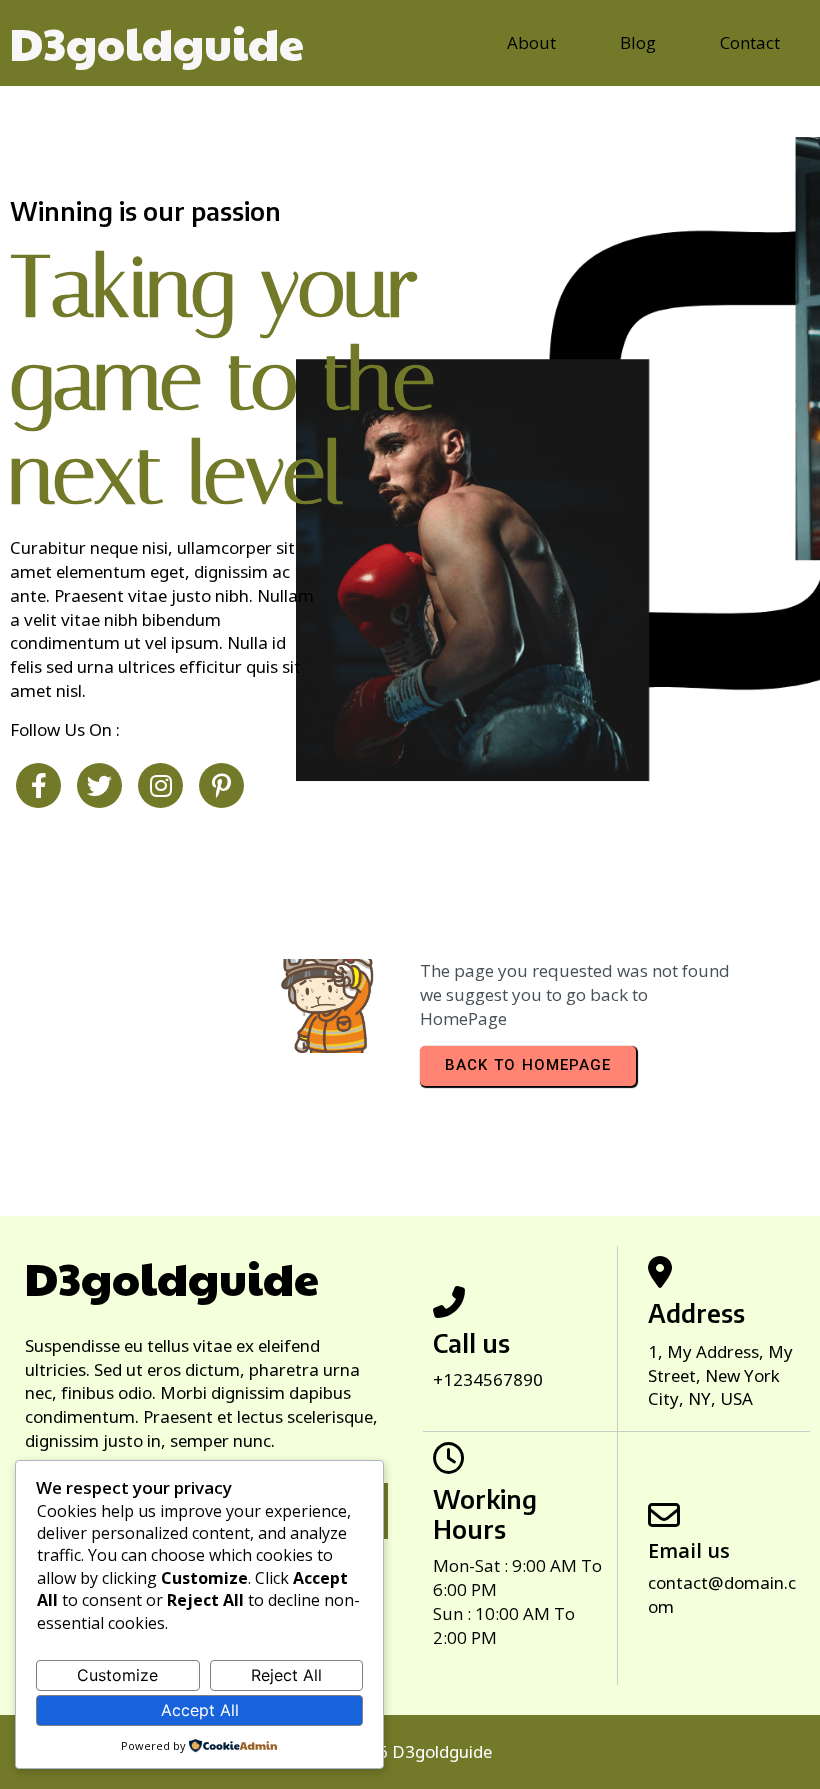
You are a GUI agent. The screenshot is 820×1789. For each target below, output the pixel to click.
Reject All (286, 1675)
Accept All (200, 1710)
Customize (117, 1675)
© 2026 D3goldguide (410, 1751)
